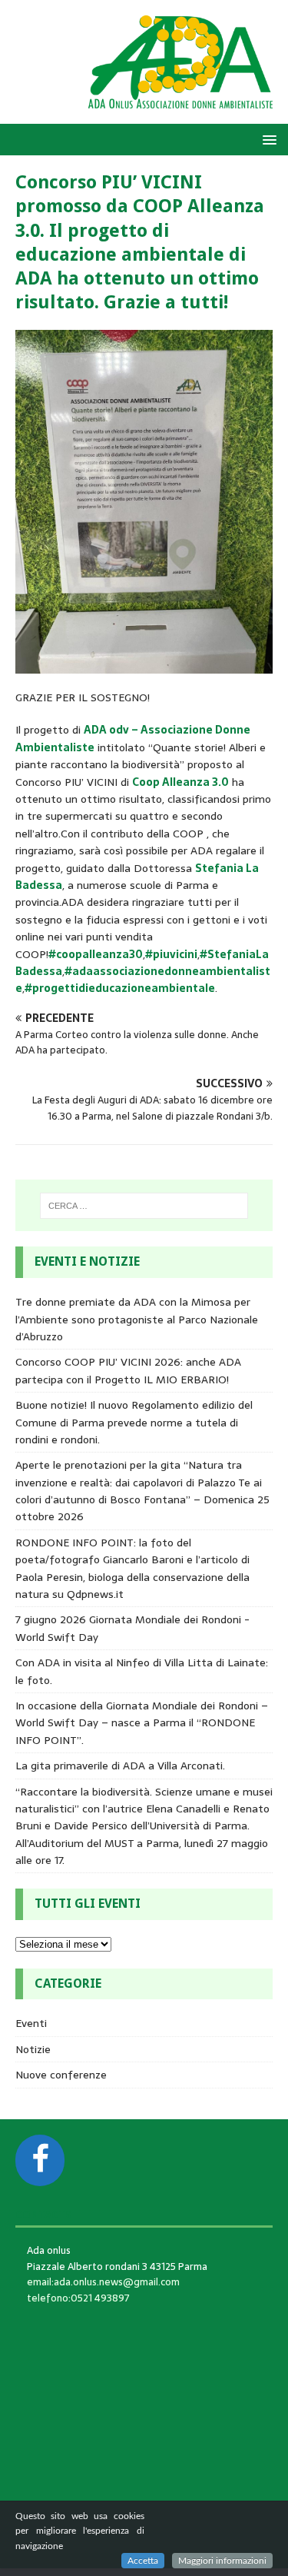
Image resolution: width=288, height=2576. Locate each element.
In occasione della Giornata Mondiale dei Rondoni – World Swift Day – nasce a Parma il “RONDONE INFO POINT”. (142, 1723)
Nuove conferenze (61, 2075)
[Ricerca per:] (144, 1206)
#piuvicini (171, 954)
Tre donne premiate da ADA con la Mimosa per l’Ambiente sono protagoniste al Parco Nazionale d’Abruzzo (137, 1319)
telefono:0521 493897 (78, 2298)
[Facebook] (40, 2160)
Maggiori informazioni (222, 2561)
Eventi (31, 2023)
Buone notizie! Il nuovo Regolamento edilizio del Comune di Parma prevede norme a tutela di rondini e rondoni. (134, 1422)
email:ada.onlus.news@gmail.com (103, 2282)
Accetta (143, 2561)
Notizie (33, 2049)
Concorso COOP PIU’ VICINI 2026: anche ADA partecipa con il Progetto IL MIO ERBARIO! (128, 1370)
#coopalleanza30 (96, 954)
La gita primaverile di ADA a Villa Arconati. (120, 1766)
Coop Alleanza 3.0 (180, 782)
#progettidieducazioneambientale (120, 988)
